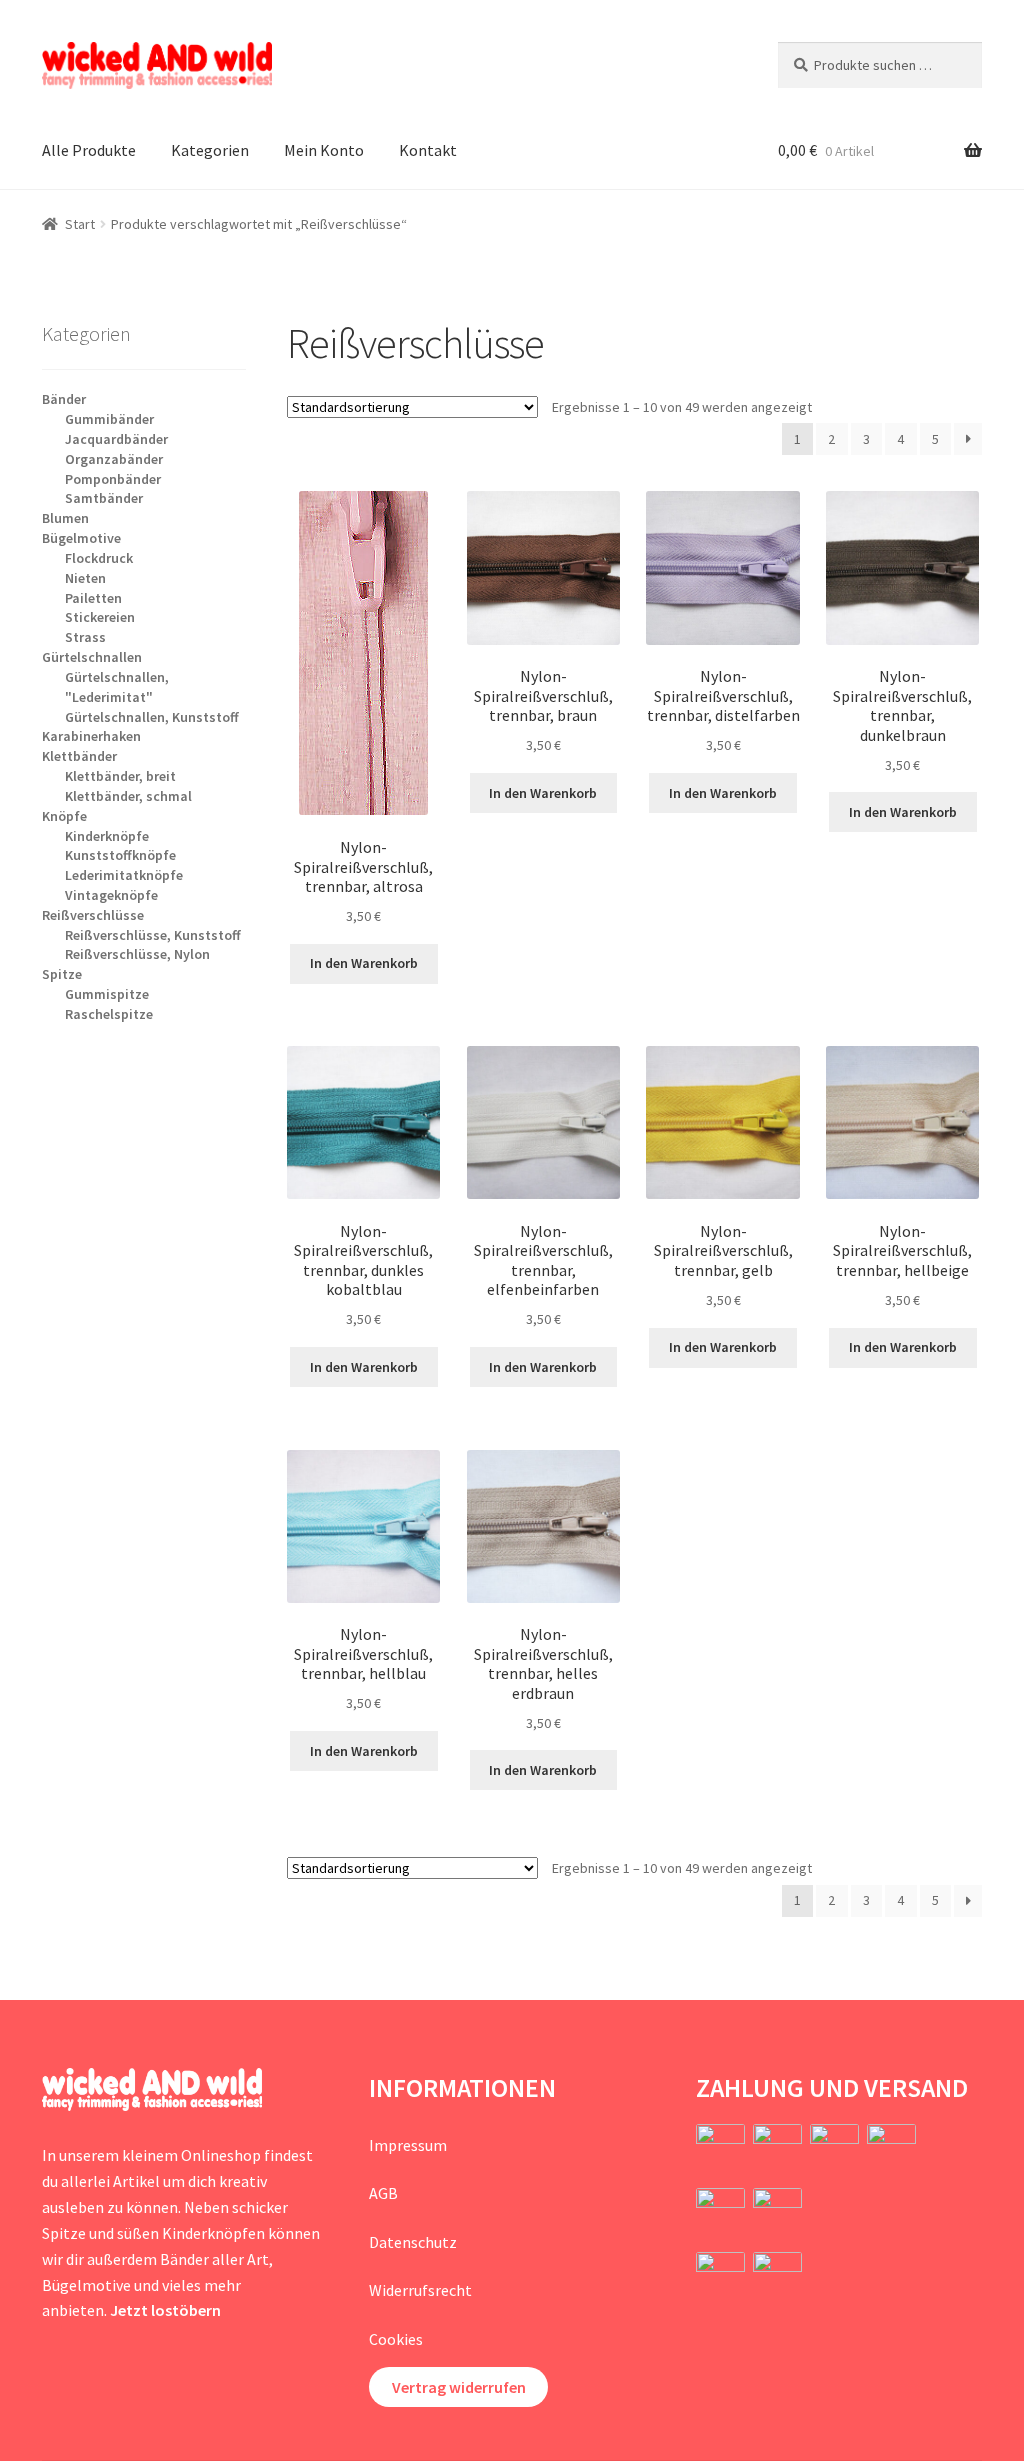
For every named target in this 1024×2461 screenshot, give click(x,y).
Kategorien (210, 150)
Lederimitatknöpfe (124, 875)
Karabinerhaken (91, 736)
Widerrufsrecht (420, 2290)
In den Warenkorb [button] (364, 963)
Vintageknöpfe (111, 895)
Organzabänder (114, 459)
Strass (85, 637)
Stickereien (100, 617)
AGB (383, 2193)
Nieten (85, 578)
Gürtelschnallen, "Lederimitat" (117, 687)
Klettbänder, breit (120, 776)
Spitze (62, 974)
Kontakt (428, 150)
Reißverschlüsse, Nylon (137, 954)
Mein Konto (324, 150)
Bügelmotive (81, 538)
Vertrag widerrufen (459, 2387)
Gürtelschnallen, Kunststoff (152, 717)
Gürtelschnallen (92, 657)
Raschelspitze (109, 1014)
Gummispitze (107, 994)
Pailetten (93, 598)
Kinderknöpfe (107, 836)
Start (80, 224)
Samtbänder (104, 498)
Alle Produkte (89, 150)
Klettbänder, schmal (128, 796)
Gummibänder (109, 419)
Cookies (396, 2339)
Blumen (65, 518)
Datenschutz (413, 2242)
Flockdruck (99, 558)
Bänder (64, 399)
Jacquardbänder (116, 439)
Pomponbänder (113, 479)
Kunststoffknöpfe (120, 855)
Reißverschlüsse (93, 915)
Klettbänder (79, 756)
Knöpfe (64, 816)
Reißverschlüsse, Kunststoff (153, 935)
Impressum (408, 2145)
